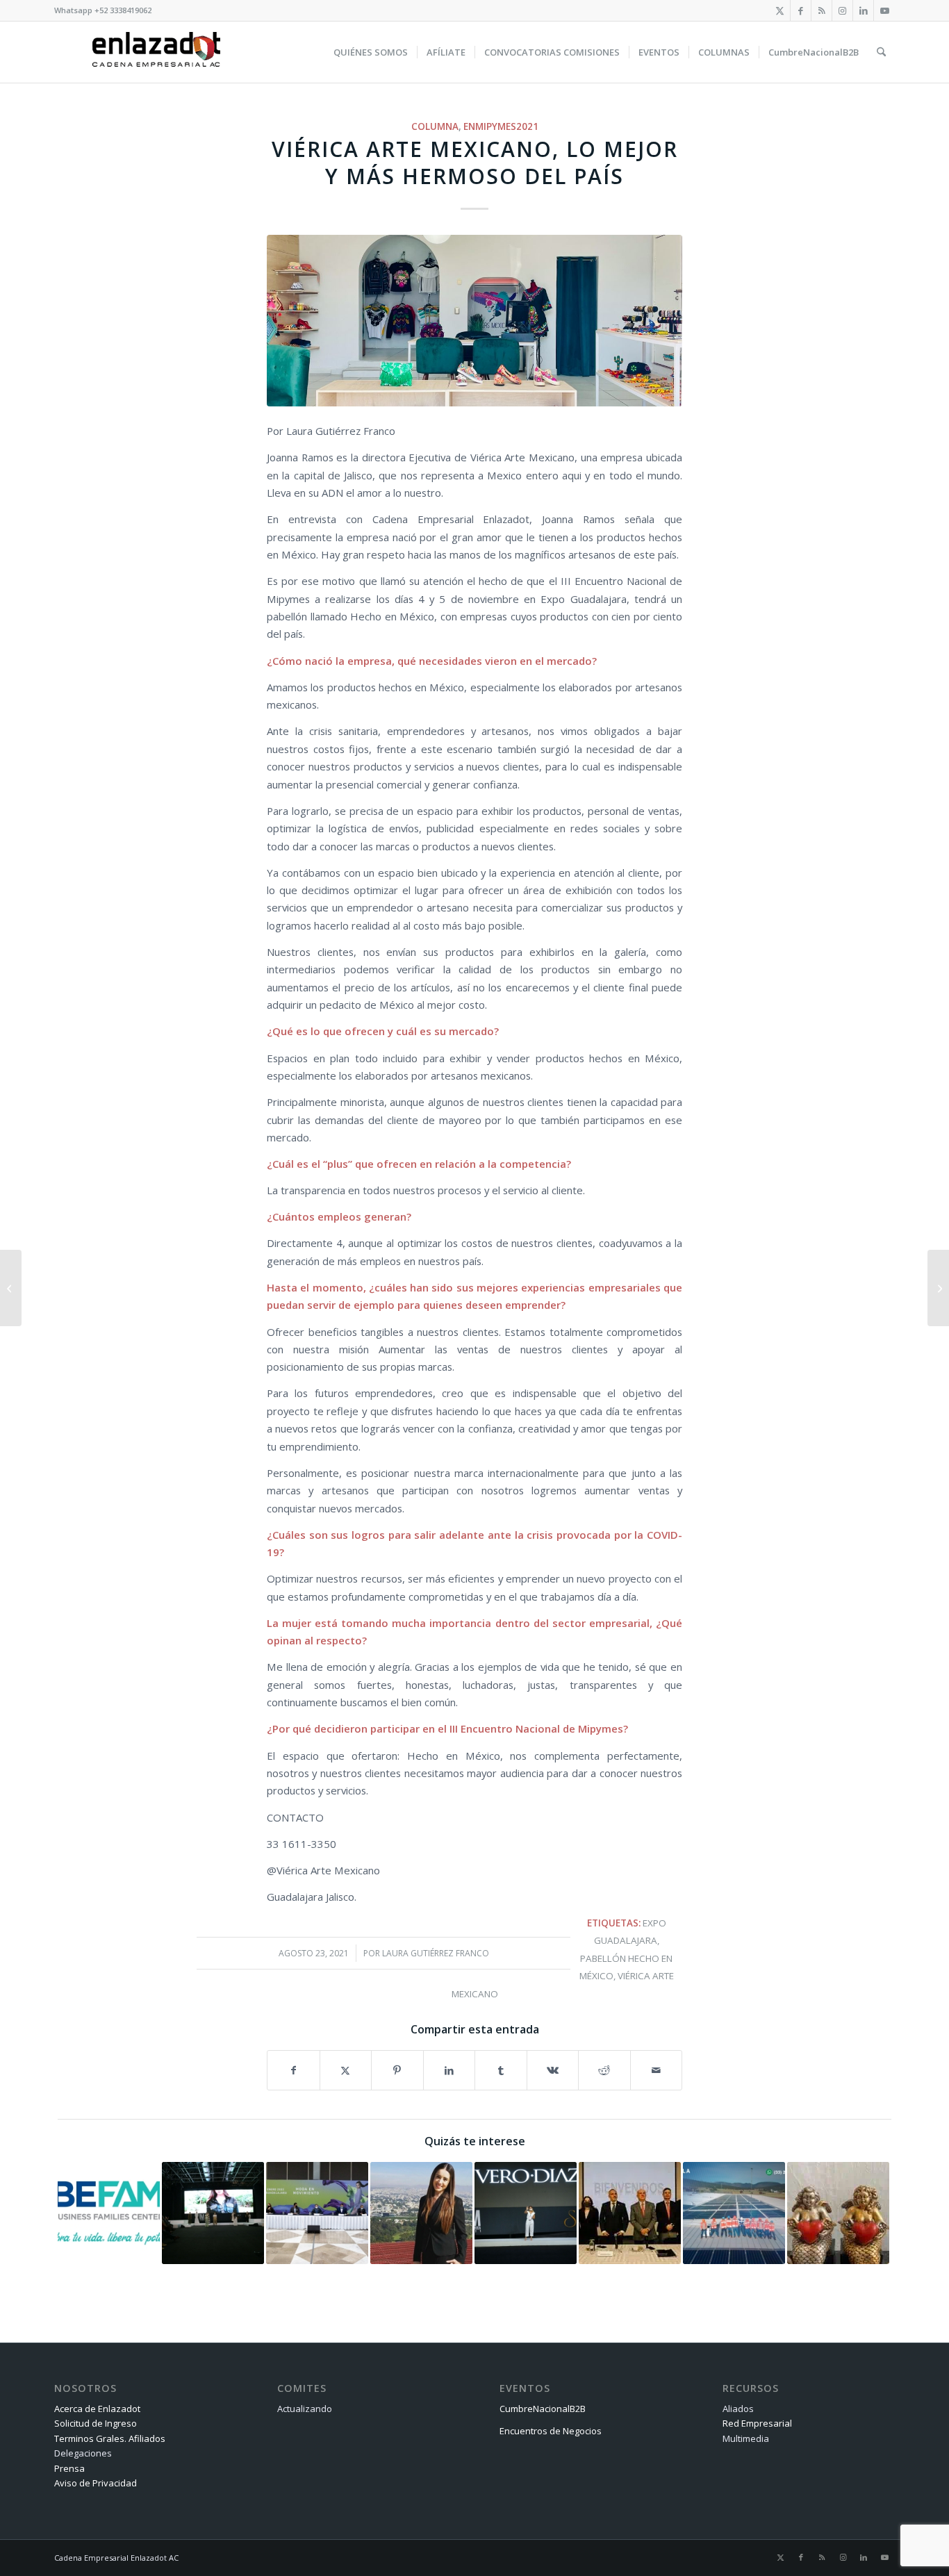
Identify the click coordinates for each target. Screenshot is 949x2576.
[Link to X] (780, 10)
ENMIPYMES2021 (501, 126)
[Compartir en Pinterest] (397, 2070)
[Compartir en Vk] (553, 2070)
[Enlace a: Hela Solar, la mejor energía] (734, 2213)
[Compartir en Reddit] (604, 2070)
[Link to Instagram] (842, 10)
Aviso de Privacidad (96, 2483)
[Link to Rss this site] (822, 10)
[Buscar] (881, 52)
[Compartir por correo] (657, 2070)
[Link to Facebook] (801, 10)
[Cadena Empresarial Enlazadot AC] (156, 52)
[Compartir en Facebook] (294, 2070)
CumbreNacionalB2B (543, 2409)
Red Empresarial (757, 2423)
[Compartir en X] (346, 2070)
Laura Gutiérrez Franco (436, 1953)
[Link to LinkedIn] (863, 10)
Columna (435, 126)
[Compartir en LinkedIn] (449, 2070)
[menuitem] (371, 52)
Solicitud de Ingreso (96, 2423)
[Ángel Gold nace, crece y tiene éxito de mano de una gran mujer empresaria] (938, 1288)
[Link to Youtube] (884, 10)
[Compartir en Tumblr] (501, 2070)
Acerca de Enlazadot (97, 2409)
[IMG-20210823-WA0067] (474, 321)
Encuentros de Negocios (551, 2431)
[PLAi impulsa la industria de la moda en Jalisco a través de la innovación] (11, 1288)
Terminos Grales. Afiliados (110, 2438)
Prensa (69, 2468)
